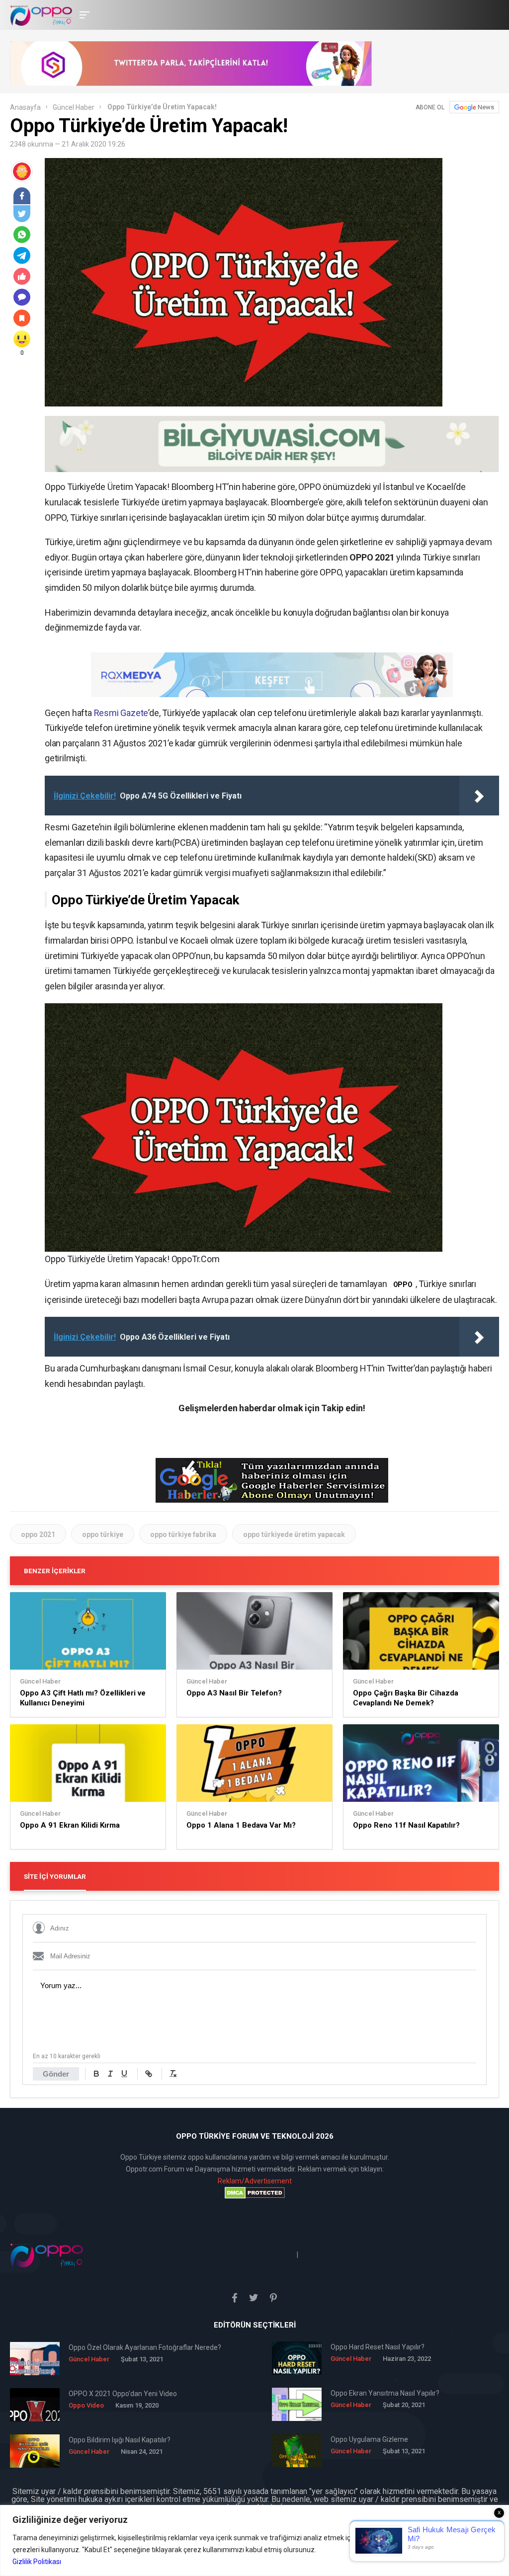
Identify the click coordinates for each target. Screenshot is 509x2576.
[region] (254, 2540)
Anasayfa (25, 107)
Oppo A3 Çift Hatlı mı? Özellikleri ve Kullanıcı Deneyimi (83, 1698)
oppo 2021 (38, 1534)
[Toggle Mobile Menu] (83, 14)
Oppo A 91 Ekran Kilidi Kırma (70, 1825)
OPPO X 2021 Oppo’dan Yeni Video (123, 2394)
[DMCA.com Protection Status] (254, 2193)
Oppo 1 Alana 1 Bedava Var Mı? (241, 1825)
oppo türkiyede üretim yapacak (294, 1534)
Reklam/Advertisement (255, 2181)
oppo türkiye (103, 1534)
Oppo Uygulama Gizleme (369, 2439)
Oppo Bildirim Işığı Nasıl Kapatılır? (120, 2440)
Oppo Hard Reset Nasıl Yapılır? (378, 2347)
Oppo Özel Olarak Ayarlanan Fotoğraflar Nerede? (145, 2347)
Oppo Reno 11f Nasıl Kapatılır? (406, 1825)
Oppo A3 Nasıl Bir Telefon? (234, 1693)
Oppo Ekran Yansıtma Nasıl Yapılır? (385, 2393)
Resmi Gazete (121, 713)
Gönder (56, 2074)
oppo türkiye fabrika (183, 1534)
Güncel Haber (74, 107)
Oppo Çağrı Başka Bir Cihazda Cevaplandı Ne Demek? (406, 1698)
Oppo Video (86, 2405)
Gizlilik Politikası (37, 2562)
